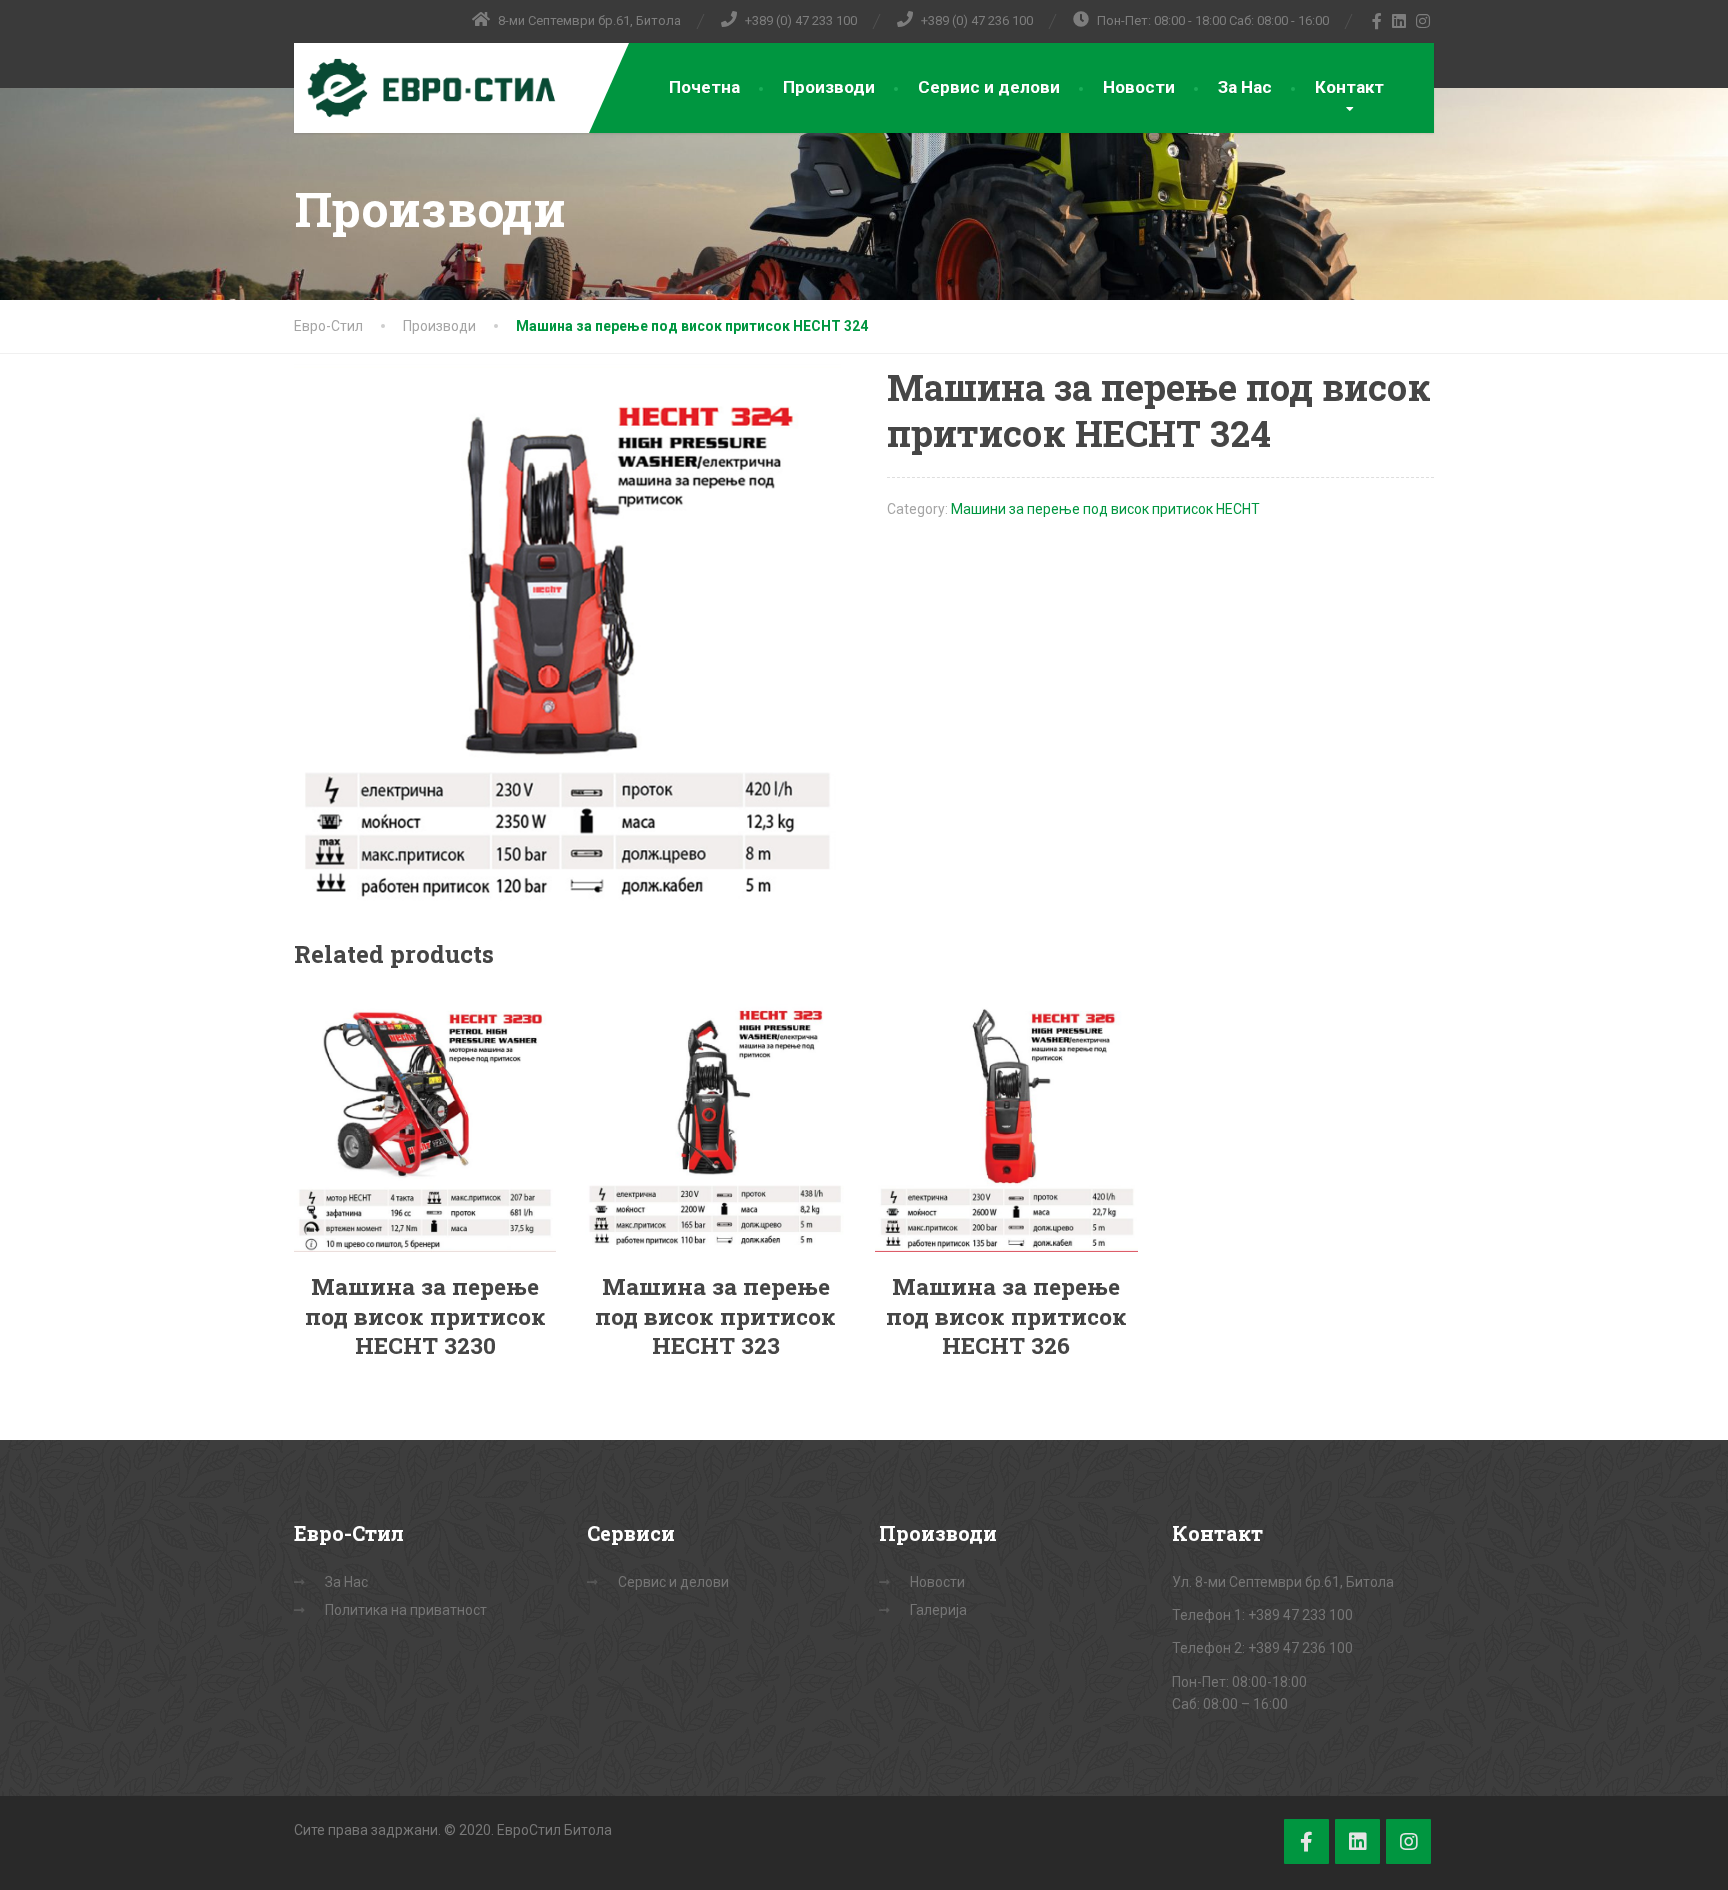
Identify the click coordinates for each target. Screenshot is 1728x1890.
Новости (1139, 87)
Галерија (938, 1610)
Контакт (1349, 87)
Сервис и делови (989, 87)
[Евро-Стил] (426, 88)
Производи (829, 87)
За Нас (1245, 87)
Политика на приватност (406, 1610)
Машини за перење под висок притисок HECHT (1105, 509)
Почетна (704, 87)
